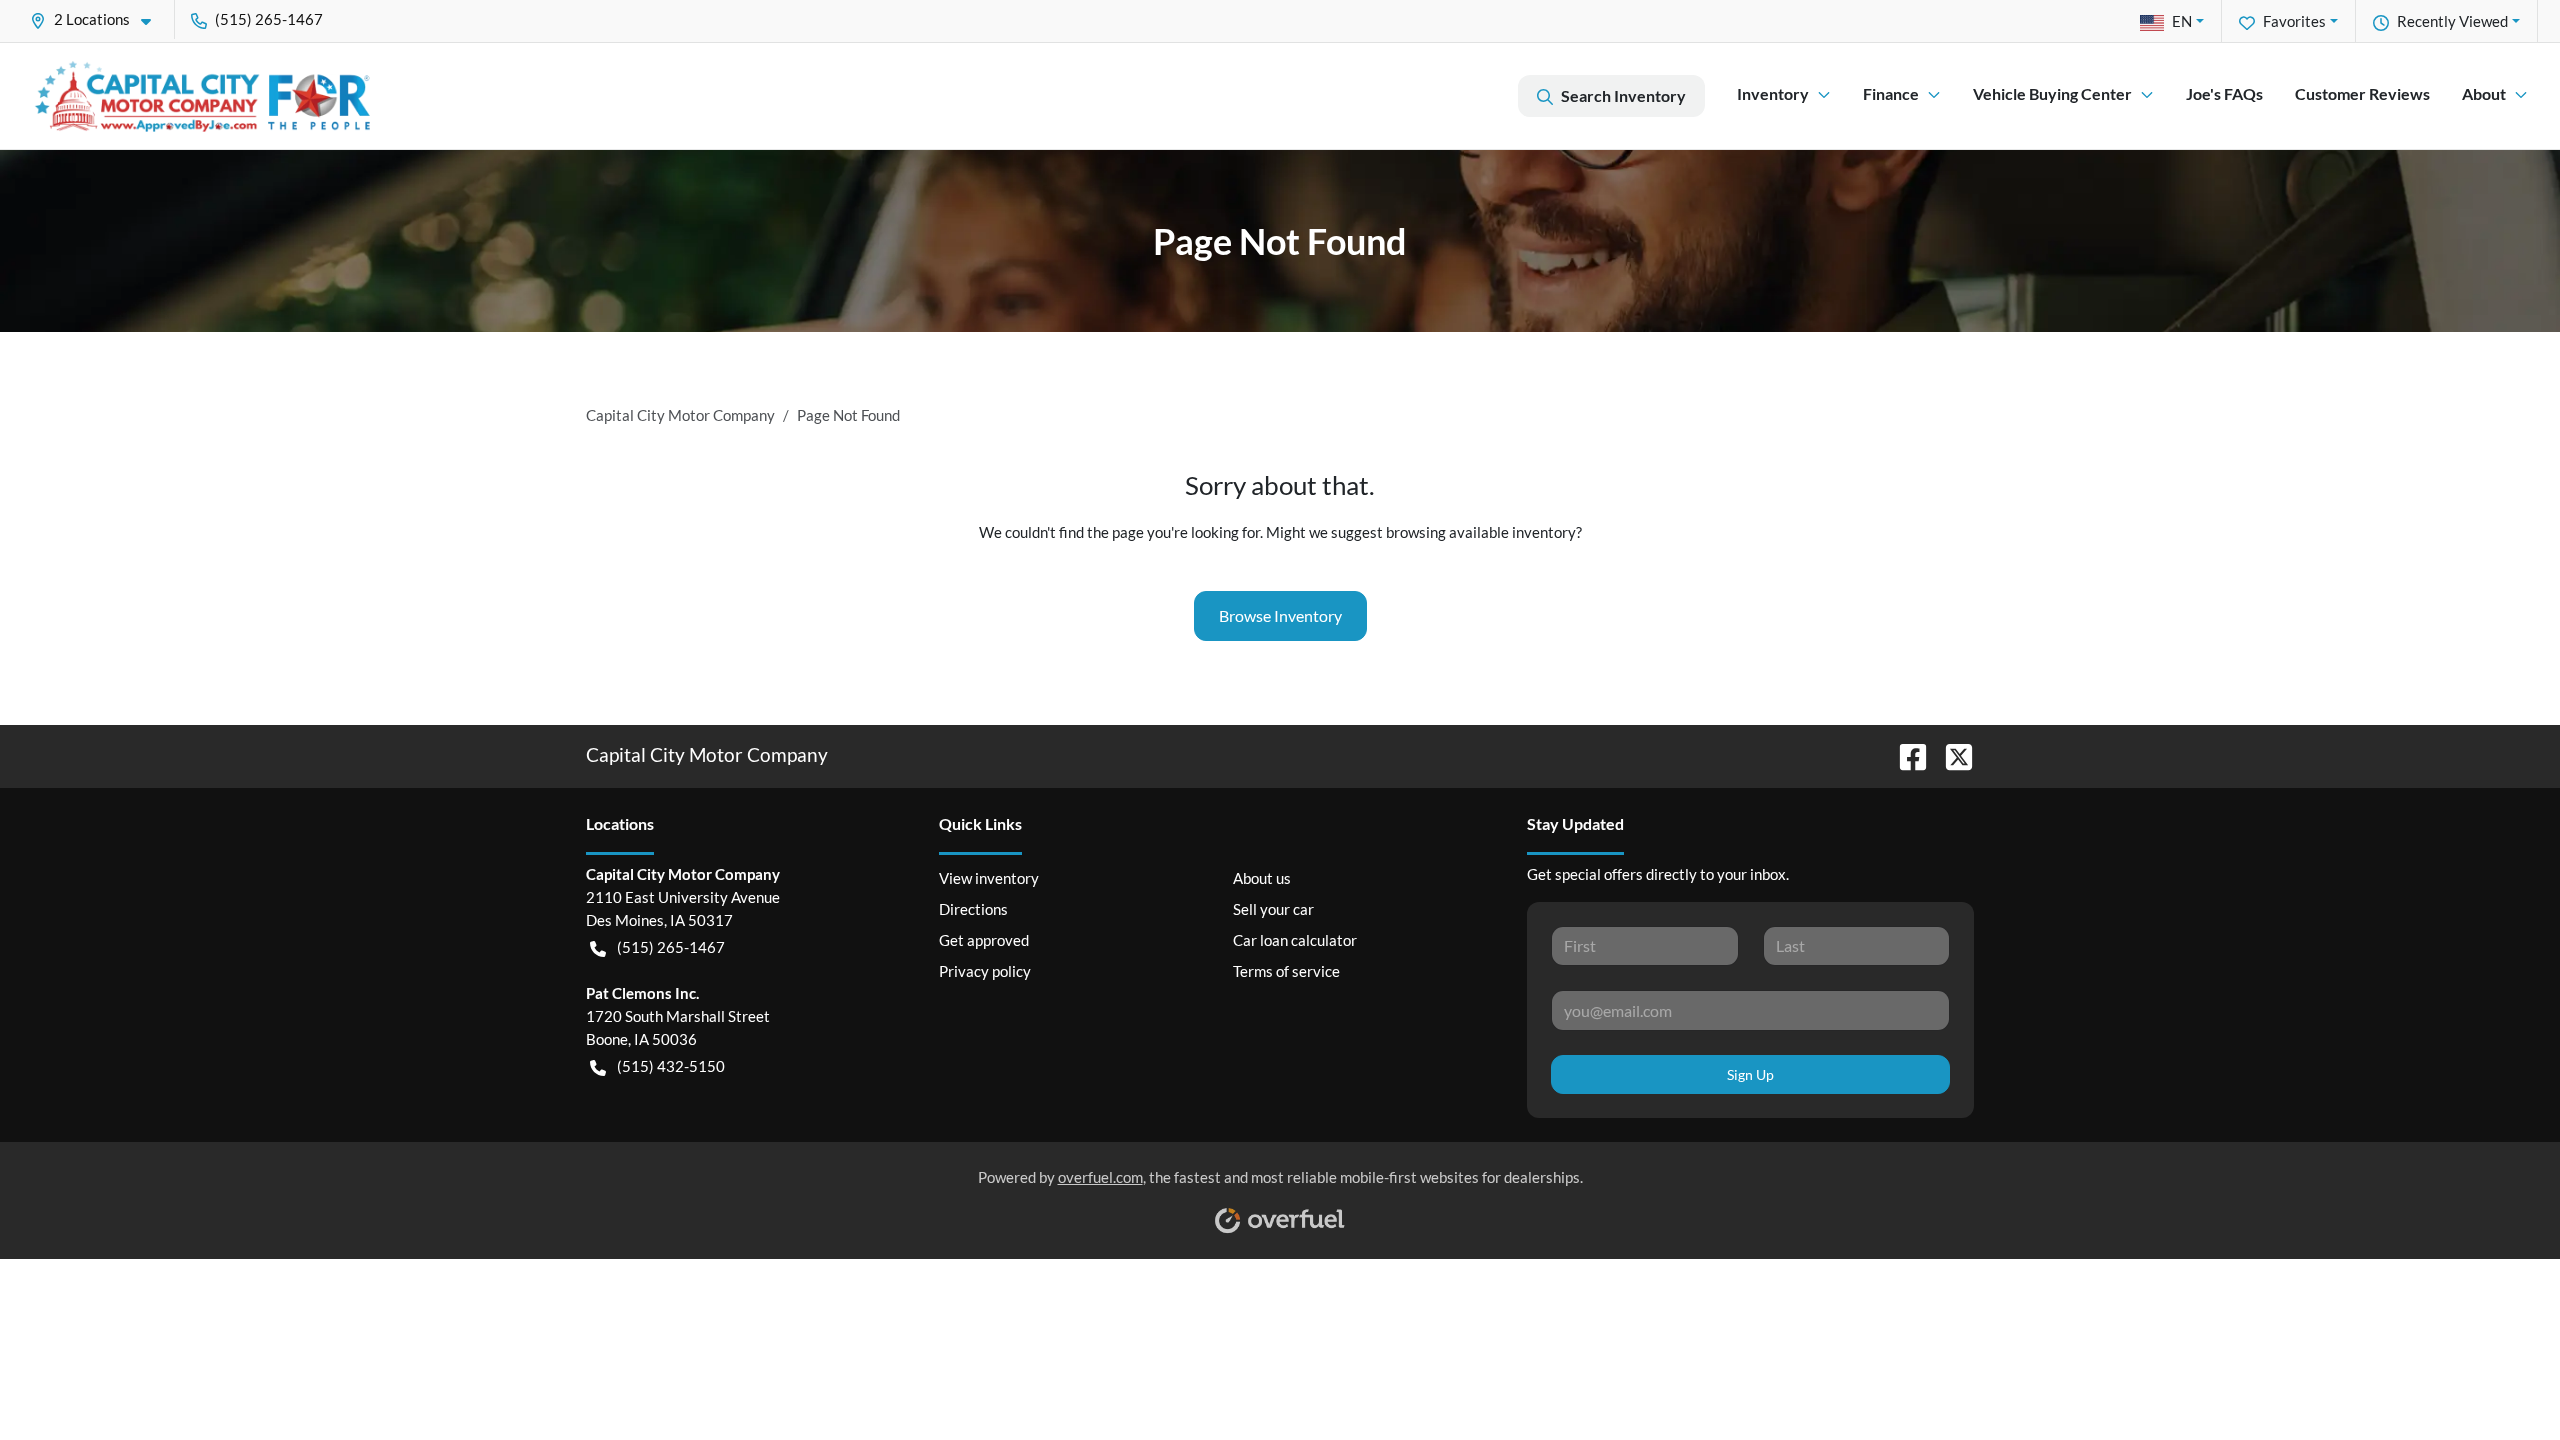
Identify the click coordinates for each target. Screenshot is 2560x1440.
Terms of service (1286, 971)
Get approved (984, 940)
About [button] (2484, 93)
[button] (98, 19)
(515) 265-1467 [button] (269, 19)
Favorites (2294, 21)
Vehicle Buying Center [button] (2052, 93)
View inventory (989, 878)
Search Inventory (1623, 95)
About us (1262, 878)
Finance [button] (1891, 93)
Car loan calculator (1295, 940)
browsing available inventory (1481, 532)
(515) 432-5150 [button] (671, 1066)
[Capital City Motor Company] (203, 96)
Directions (973, 909)
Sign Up (1750, 1074)
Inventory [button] (1773, 93)
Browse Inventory (1280, 615)
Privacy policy (985, 971)
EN (2182, 21)
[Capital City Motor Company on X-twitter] (1951, 754)
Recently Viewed (2452, 21)
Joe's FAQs (2224, 93)
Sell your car (1273, 909)
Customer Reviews (2362, 93)
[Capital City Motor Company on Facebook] (1905, 754)
